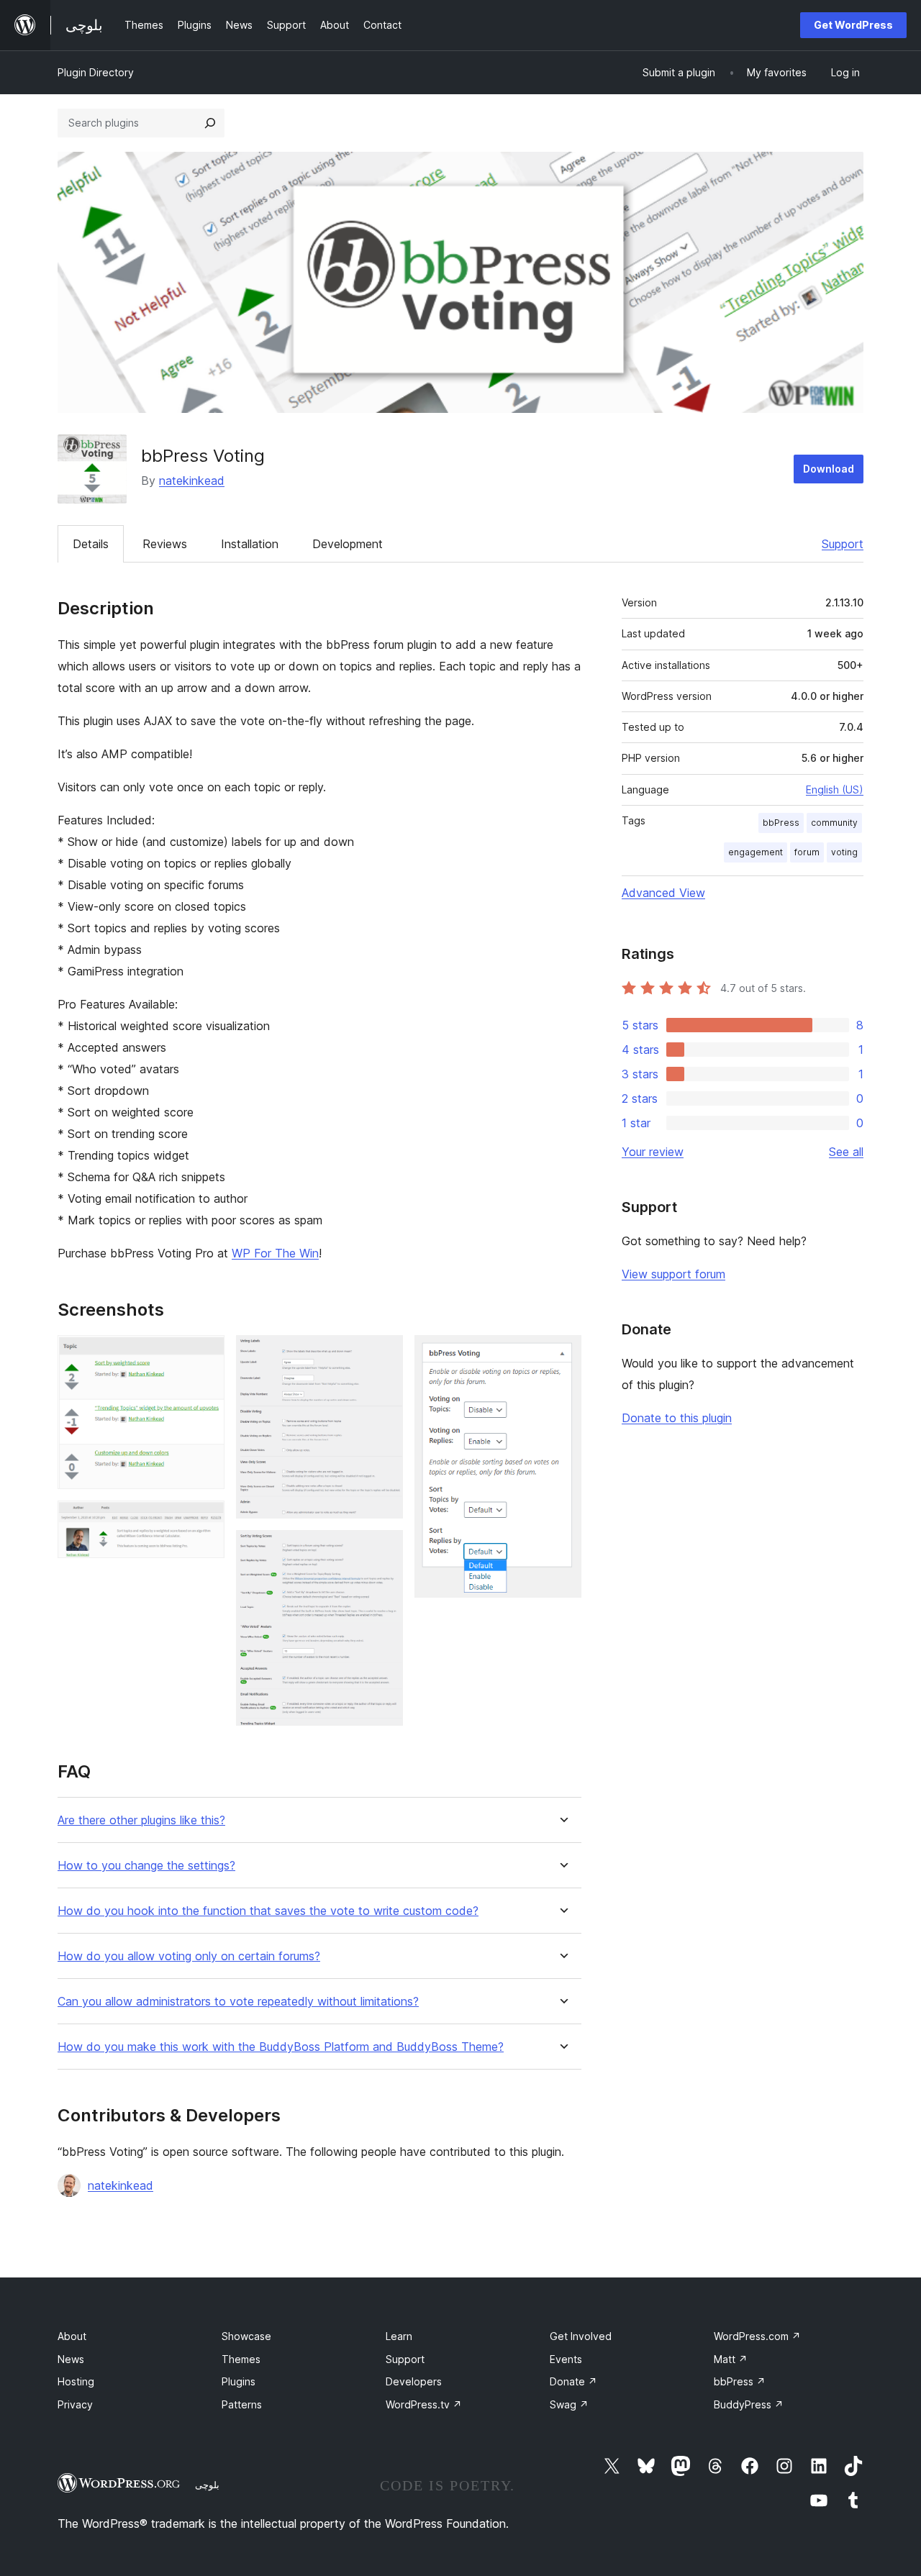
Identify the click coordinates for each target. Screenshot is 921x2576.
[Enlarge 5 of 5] (562, 1355)
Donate (573, 2381)
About (72, 2336)
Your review (653, 1152)
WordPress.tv (424, 2404)
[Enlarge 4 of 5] (384, 1549)
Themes (241, 2359)
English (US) (835, 789)
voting (844, 852)
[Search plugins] (210, 123)
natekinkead (192, 481)
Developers (414, 2381)
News (71, 2359)
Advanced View (663, 893)
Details (91, 544)
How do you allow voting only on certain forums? (189, 1956)
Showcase (246, 2336)
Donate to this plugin (677, 1418)
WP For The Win (275, 1253)
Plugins (239, 2381)
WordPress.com (757, 2336)
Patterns (242, 2404)
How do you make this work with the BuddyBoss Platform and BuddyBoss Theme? (281, 2047)
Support (843, 544)
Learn (399, 2336)
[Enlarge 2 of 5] (205, 1520)
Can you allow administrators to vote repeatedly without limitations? (238, 2002)
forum (807, 852)
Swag (569, 2404)
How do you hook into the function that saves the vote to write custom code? (268, 1911)
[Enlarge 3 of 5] (384, 1355)
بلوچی (207, 2485)
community (834, 823)
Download (829, 469)
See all (846, 1152)
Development (348, 544)
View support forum (673, 1274)
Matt (731, 2359)
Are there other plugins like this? (141, 1820)
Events (566, 2359)
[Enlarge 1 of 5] (205, 1355)
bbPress (781, 823)
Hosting (76, 2381)
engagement (756, 852)
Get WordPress (853, 25)
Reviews (165, 544)
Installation (250, 544)
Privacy (75, 2404)
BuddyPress (749, 2404)
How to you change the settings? (146, 1866)
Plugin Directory (96, 72)
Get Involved (581, 2336)
